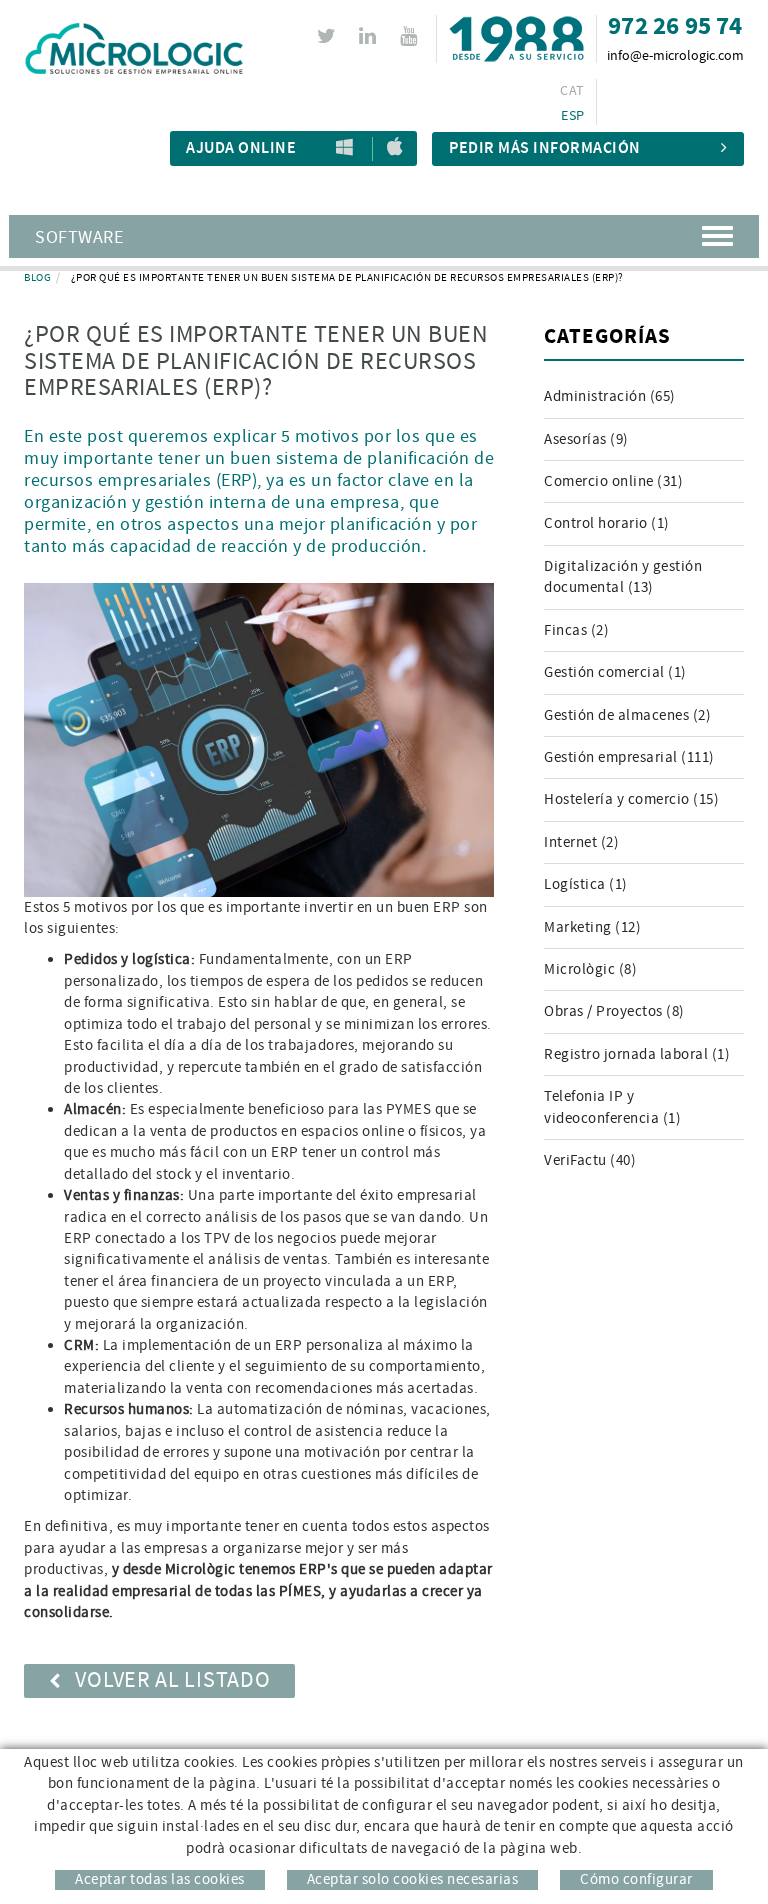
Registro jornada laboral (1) (637, 1054)
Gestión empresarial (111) (629, 757)
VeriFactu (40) (590, 1160)
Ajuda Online (241, 148)
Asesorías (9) (586, 439)
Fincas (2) (576, 630)
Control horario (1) (607, 523)
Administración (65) (610, 396)
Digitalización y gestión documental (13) (623, 577)
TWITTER (326, 36)
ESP (572, 116)
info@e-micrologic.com (675, 56)
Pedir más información (545, 148)
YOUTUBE (408, 36)
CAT (572, 91)
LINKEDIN (367, 36)
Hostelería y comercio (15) (631, 799)
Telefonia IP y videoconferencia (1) (612, 1107)
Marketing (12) (592, 927)
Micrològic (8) (590, 969)
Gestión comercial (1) (615, 672)
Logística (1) (586, 884)
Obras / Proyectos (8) (614, 1011)
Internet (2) (581, 842)
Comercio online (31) (613, 481)
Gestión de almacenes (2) (627, 715)
